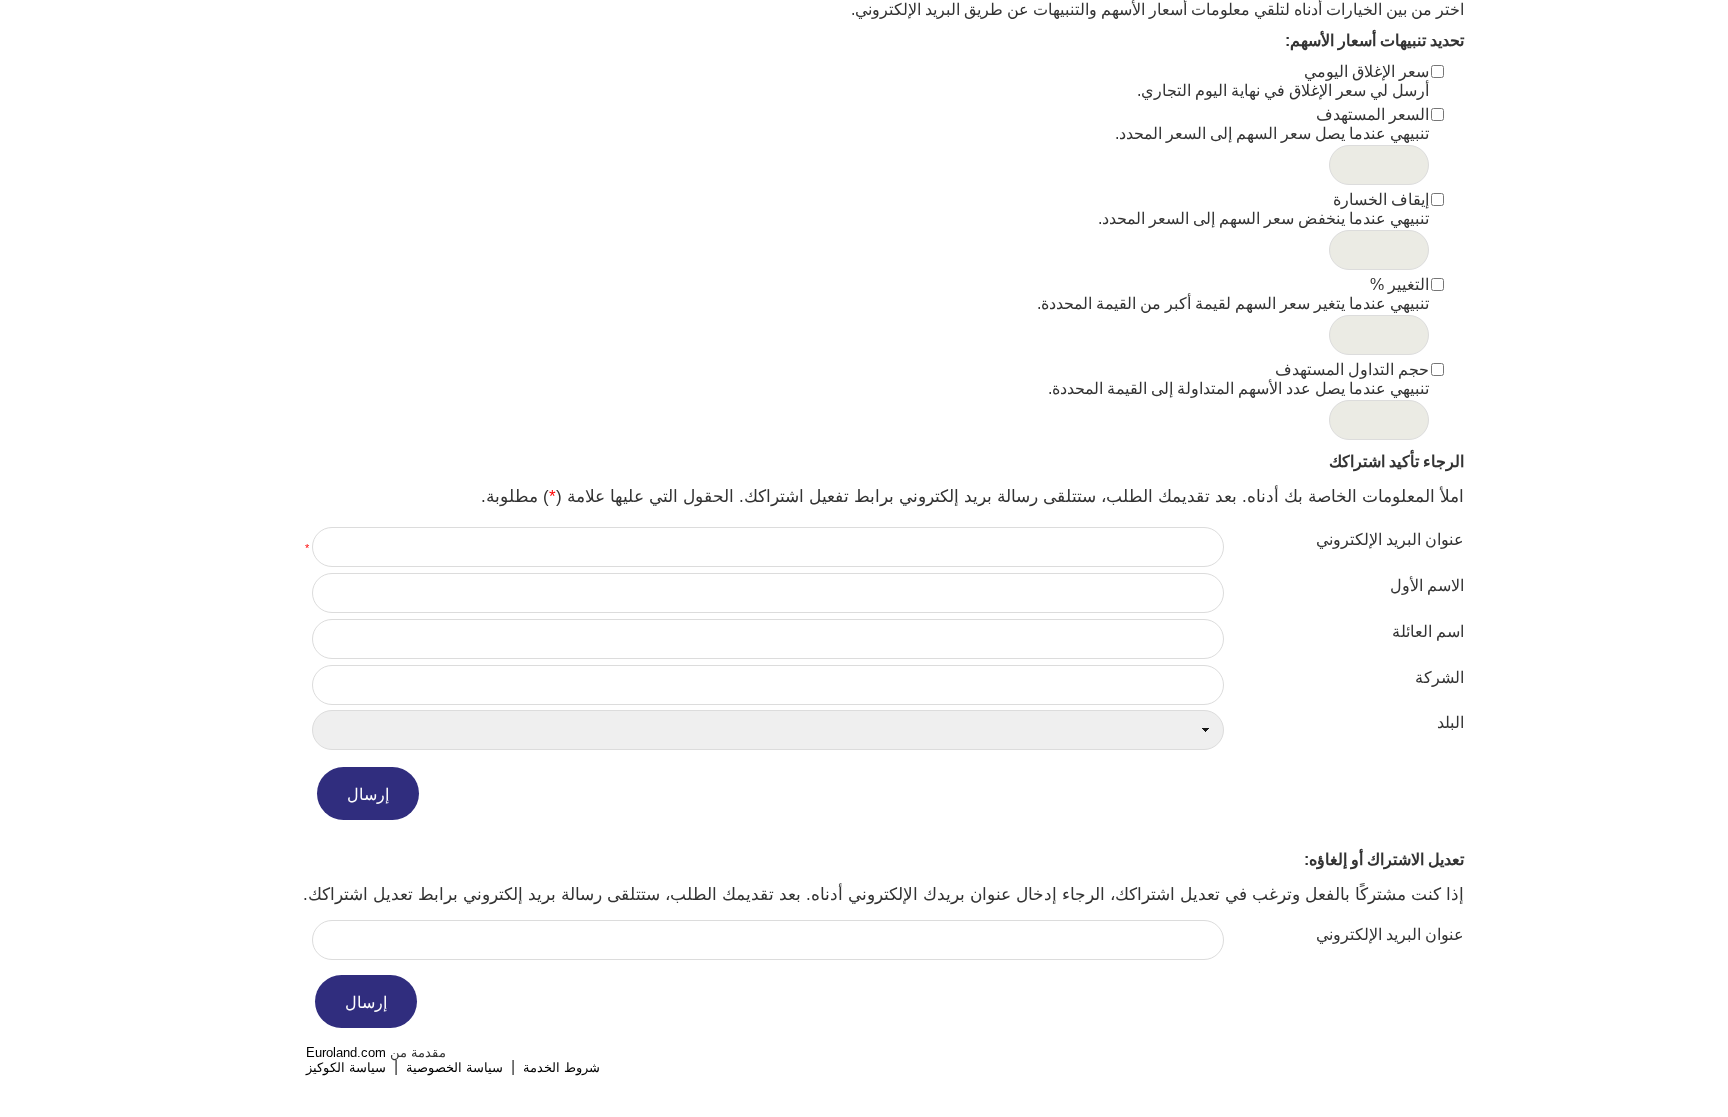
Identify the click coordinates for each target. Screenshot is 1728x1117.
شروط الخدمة (561, 1067)
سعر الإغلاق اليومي (1366, 71)
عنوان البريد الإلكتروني (1390, 539)
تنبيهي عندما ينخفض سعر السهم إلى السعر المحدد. (1263, 218)
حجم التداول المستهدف (1352, 369)
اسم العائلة (1428, 631)
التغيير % (1399, 284)
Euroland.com (346, 1052)
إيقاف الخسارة (1381, 199)
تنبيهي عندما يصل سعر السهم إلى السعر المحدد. (1272, 133)
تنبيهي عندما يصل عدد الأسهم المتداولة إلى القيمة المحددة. (1238, 388)
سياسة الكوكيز (346, 1067)
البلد (1450, 722)
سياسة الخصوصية (454, 1067)
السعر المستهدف (1372, 114)
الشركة (1439, 677)
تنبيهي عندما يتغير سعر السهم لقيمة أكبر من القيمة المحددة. (1233, 303)
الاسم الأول (1427, 585)
